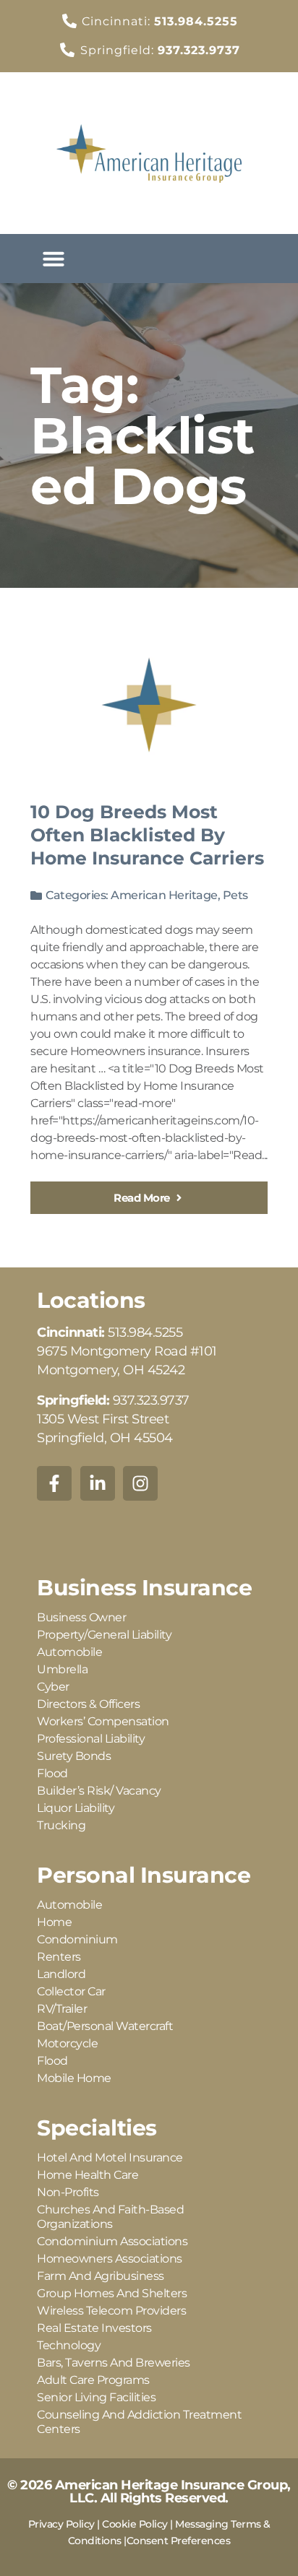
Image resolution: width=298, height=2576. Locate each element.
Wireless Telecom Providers (111, 2311)
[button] (54, 259)
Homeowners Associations (110, 2259)
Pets (235, 895)
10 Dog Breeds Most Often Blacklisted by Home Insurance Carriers (147, 835)
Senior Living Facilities (96, 2397)
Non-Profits (68, 2192)
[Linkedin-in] (98, 1483)
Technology (69, 2345)
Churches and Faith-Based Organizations (110, 2217)
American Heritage (164, 895)
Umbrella (62, 1669)
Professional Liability (91, 1739)
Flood (52, 1773)
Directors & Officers (88, 1704)
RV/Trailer (62, 2009)
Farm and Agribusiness (101, 2276)
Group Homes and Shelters (112, 2293)
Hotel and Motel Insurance (110, 2157)
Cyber (53, 1687)
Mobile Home (74, 2078)
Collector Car (71, 1991)
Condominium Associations (112, 2241)
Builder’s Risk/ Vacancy (99, 1791)
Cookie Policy (135, 2524)
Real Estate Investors (94, 2328)
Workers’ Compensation (103, 1721)
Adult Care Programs (93, 2380)
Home (54, 1922)
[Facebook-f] (54, 1483)
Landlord (61, 1974)
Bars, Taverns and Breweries (114, 2363)
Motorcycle (67, 2043)
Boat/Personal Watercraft (105, 2026)
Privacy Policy (61, 2524)
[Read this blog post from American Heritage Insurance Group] (149, 705)
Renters (59, 1957)
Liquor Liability (76, 1808)
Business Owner (81, 1617)
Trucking (61, 1825)
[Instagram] (140, 1483)
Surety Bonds (74, 1756)
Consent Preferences (179, 2541)
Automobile (69, 1652)
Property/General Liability (104, 1635)
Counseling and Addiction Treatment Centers (139, 2422)
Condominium (77, 1939)
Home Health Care (88, 2175)
